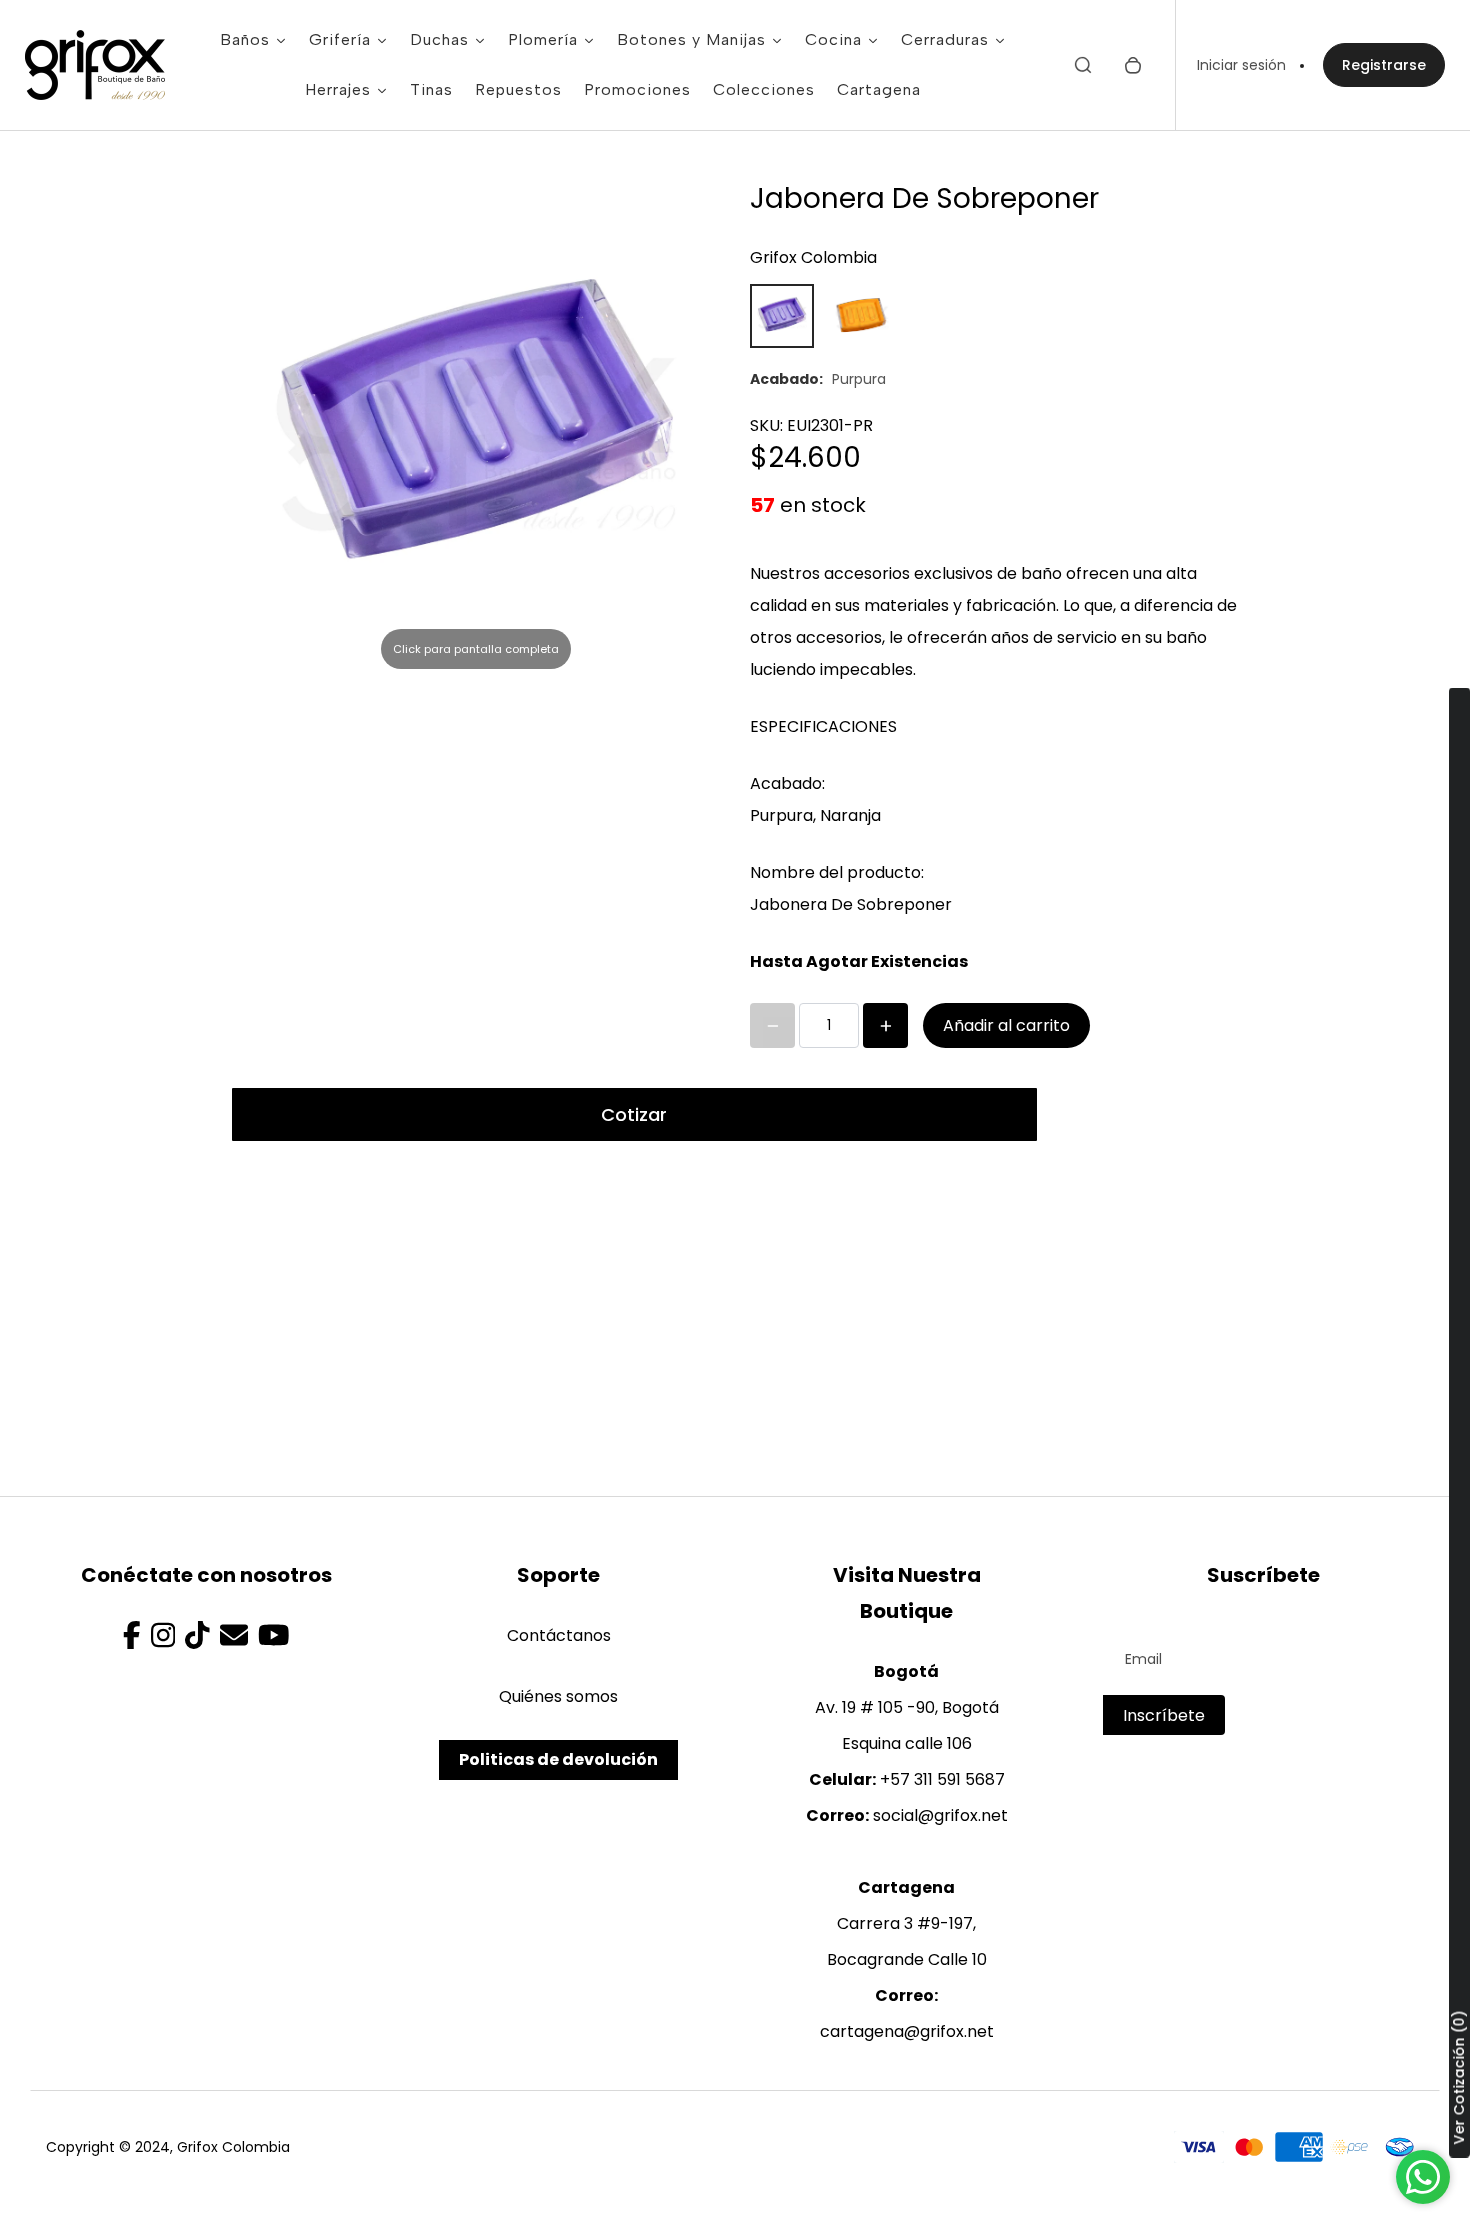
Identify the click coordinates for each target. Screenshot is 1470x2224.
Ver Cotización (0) (1459, 2078)
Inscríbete (1164, 1715)
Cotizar (634, 1114)
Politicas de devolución (558, 1759)
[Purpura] (782, 316)
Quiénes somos (558, 1696)
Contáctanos (559, 1635)
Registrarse (1384, 65)
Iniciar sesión (1241, 65)
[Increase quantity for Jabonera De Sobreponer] (885, 1025)
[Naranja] (862, 316)
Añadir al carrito (1006, 1025)
